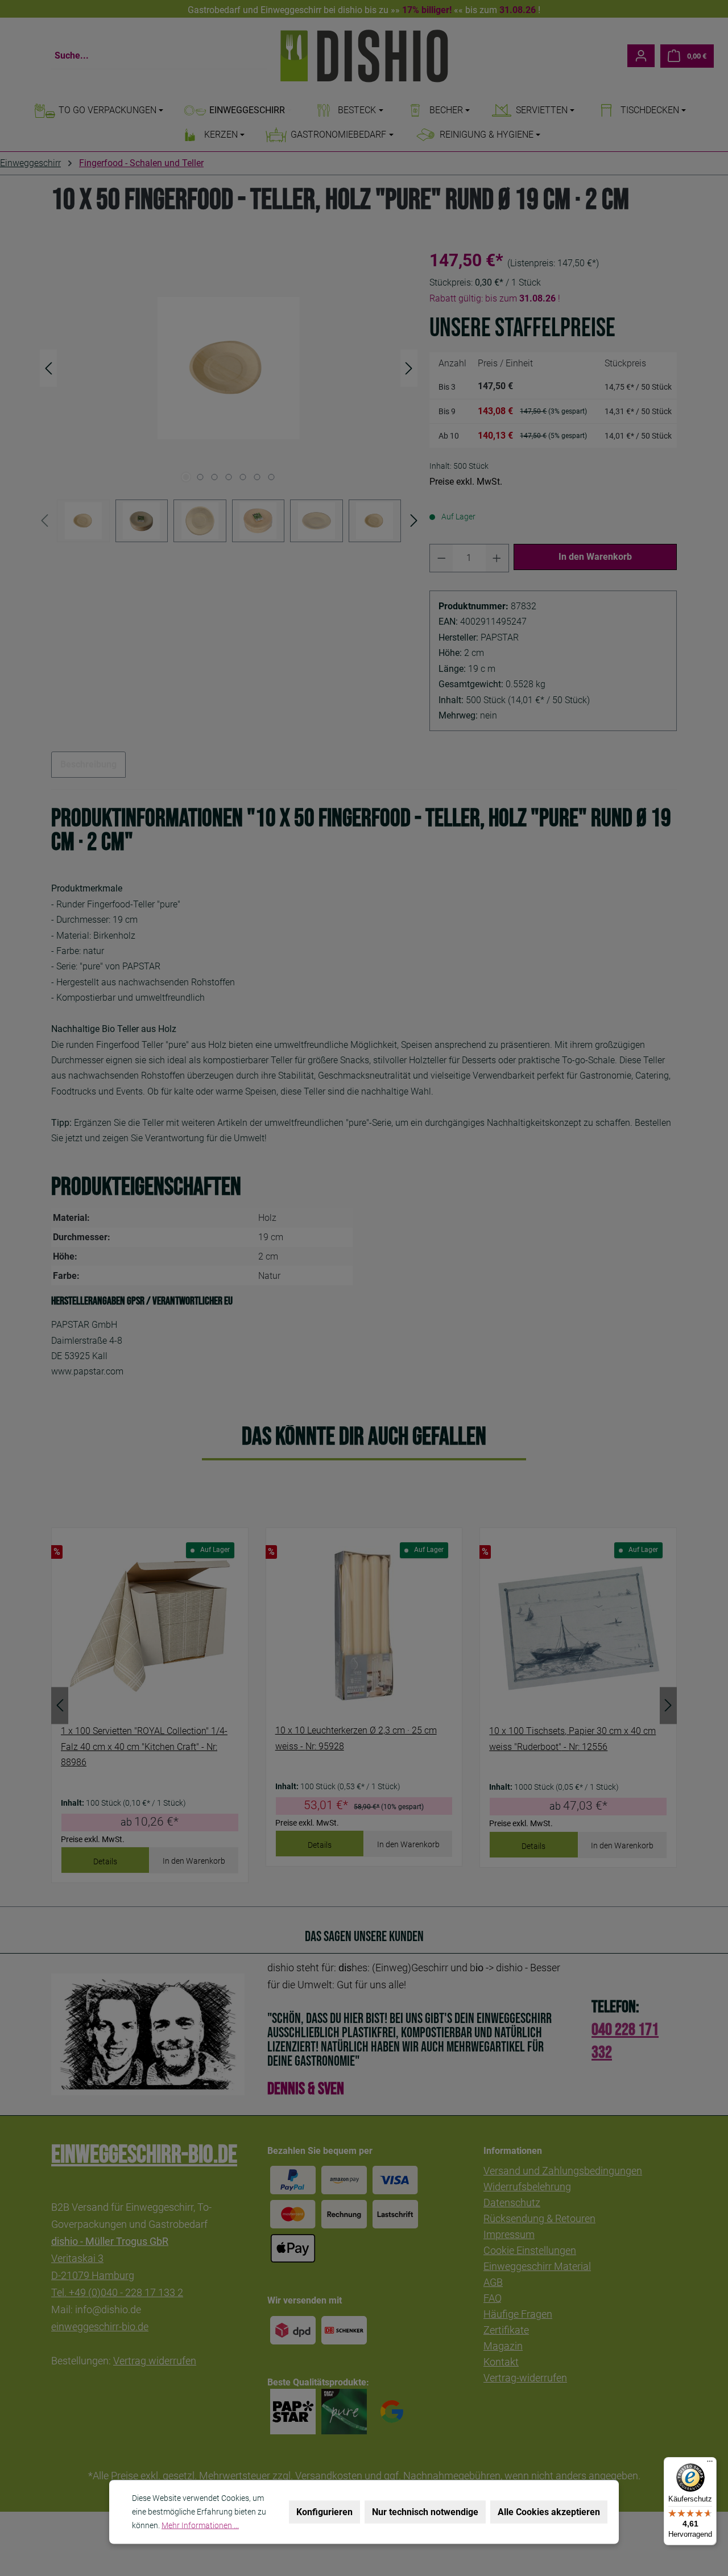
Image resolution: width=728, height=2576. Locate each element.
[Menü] (710, 2464)
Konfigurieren (324, 2512)
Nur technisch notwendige (425, 2512)
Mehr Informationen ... (200, 2525)
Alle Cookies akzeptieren (549, 2512)
